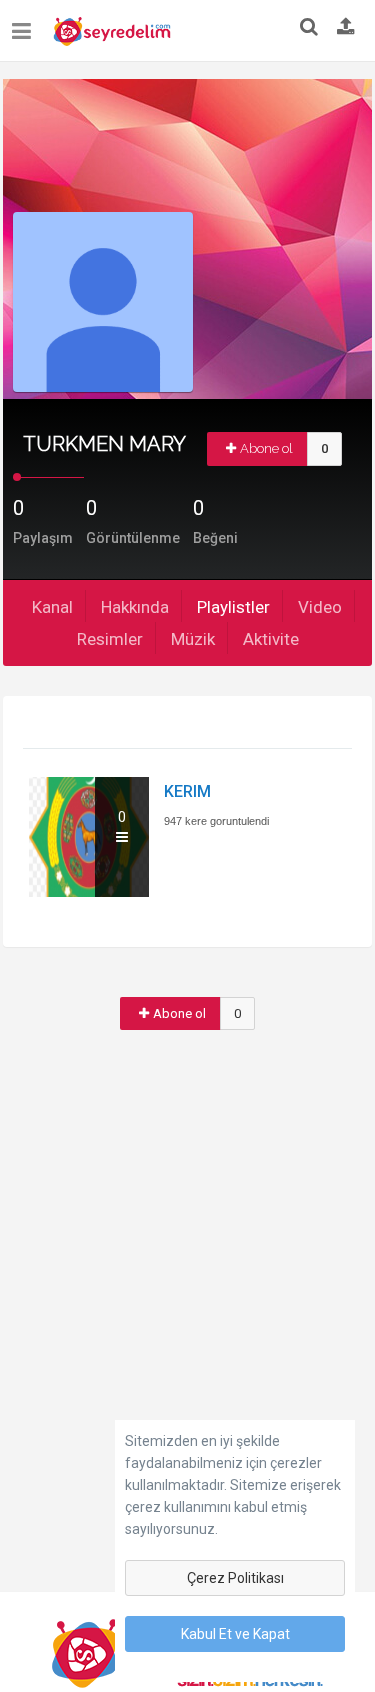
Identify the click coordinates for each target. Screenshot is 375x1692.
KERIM (187, 791)
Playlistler (233, 607)
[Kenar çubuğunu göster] (25, 23)
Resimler (110, 639)
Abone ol (266, 448)
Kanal (52, 607)
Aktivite (271, 639)
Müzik (193, 639)
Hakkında (135, 607)
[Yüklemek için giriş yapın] (346, 28)
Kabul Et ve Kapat (235, 1634)
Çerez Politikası (235, 1578)
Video (320, 607)
